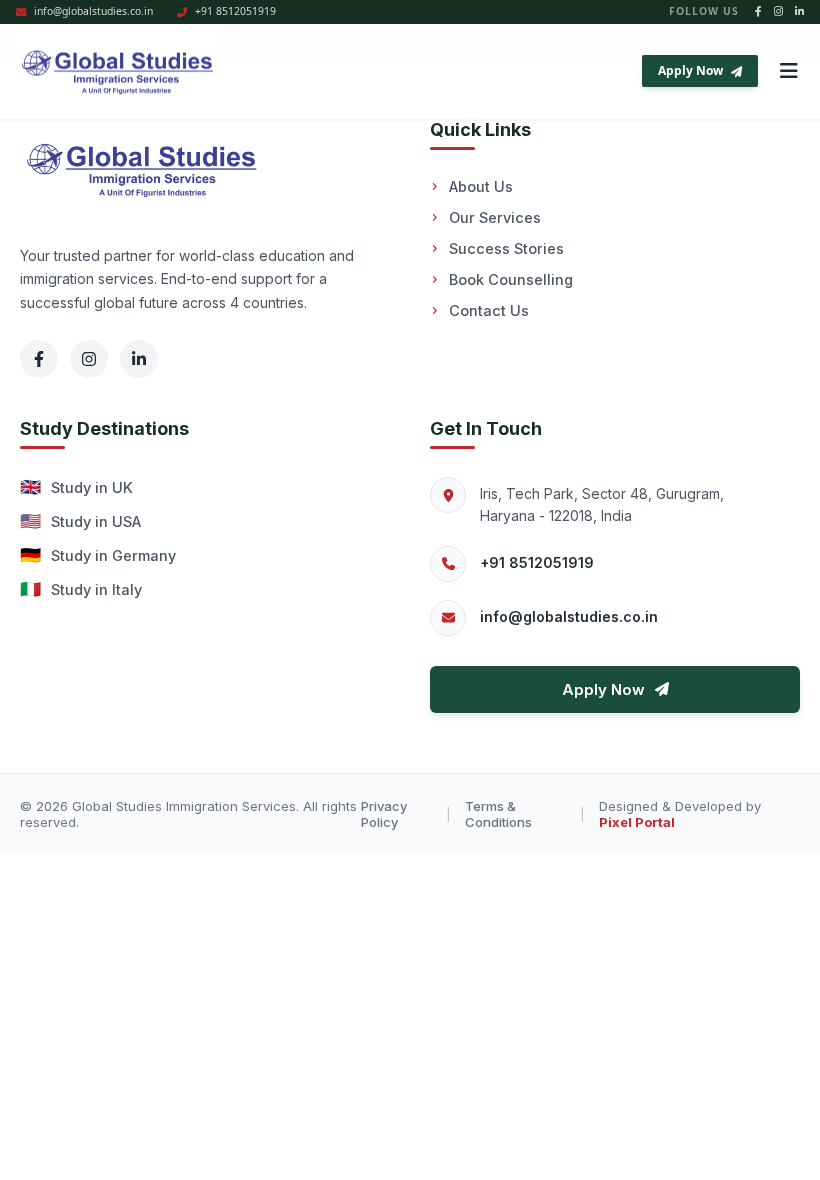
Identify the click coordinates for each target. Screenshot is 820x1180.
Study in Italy (81, 589)
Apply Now (690, 70)
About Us (481, 186)
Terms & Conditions (498, 814)
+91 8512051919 (537, 562)
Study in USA (80, 521)
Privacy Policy (384, 814)
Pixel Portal (637, 822)
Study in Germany (98, 555)
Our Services (495, 217)
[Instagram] (89, 359)
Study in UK (76, 487)
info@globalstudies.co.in (569, 616)
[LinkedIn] (139, 359)
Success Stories (506, 248)
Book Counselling (511, 279)
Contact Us (489, 310)
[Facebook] (39, 359)
